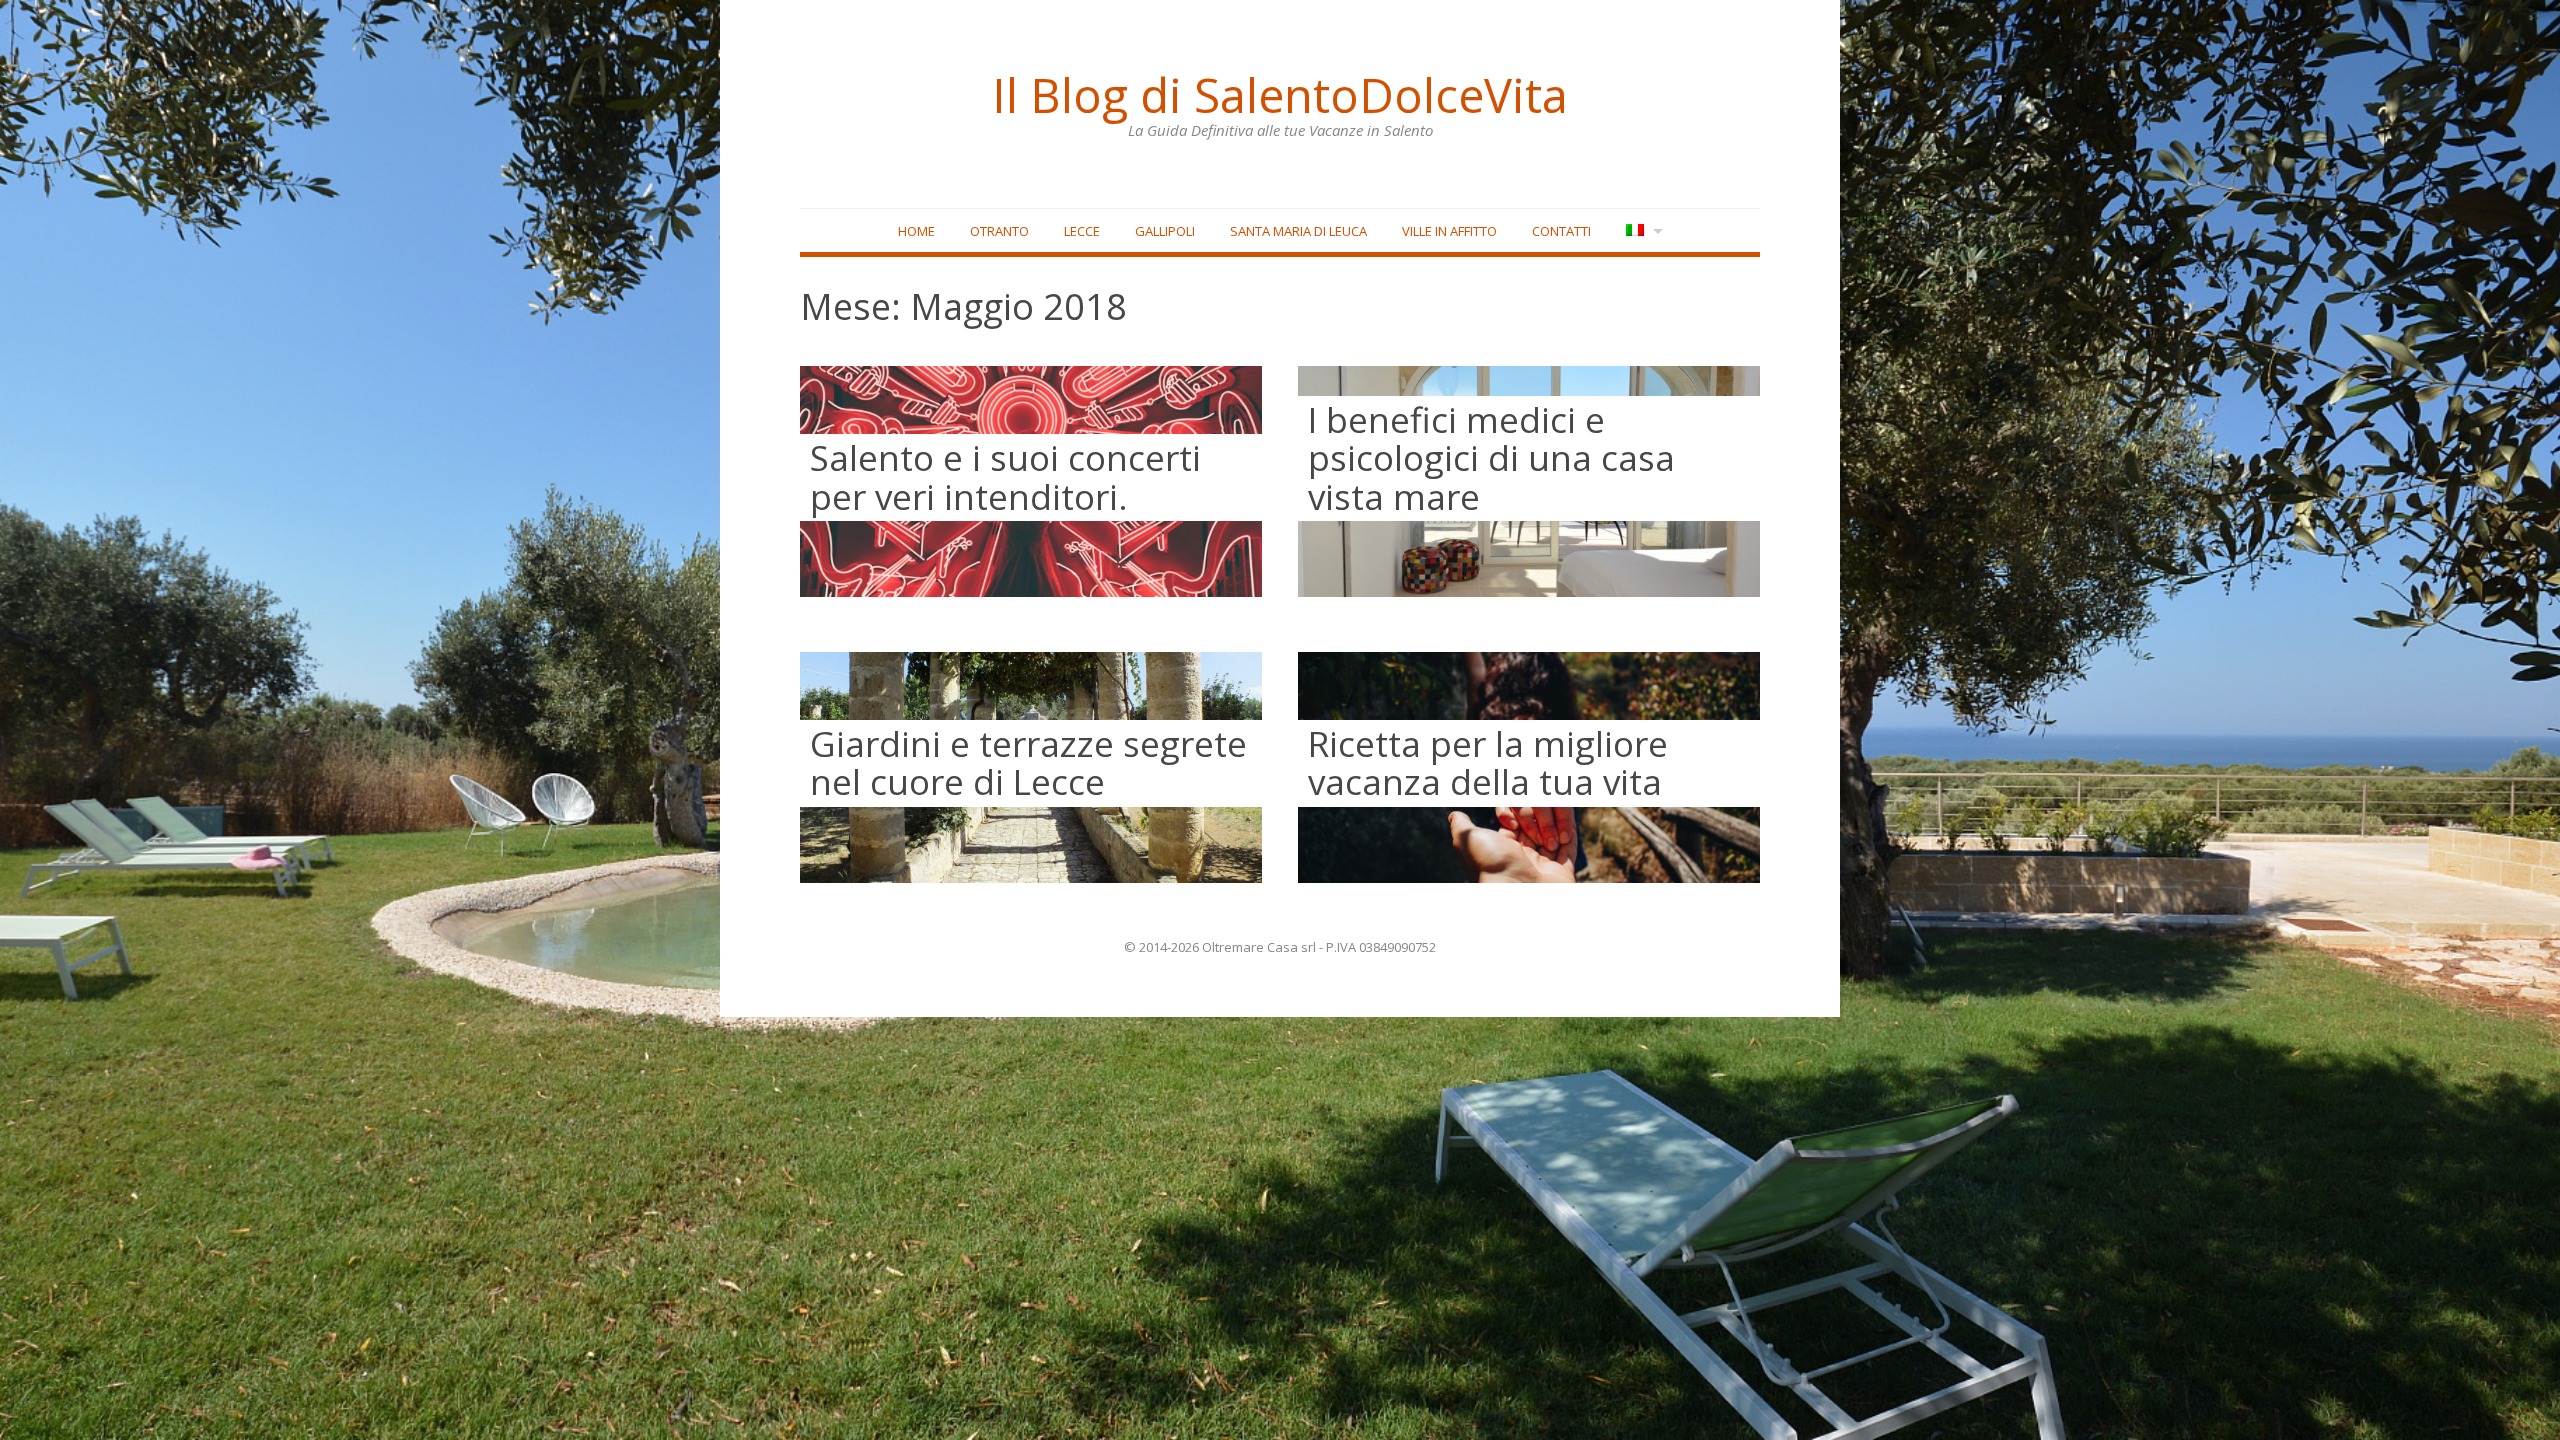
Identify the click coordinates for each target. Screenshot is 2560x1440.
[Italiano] (1642, 231)
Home (916, 231)
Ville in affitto (1449, 231)
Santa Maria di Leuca (1298, 231)
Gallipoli (1165, 231)
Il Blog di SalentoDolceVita (1280, 95)
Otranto (999, 231)
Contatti (1561, 231)
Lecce (1082, 231)
